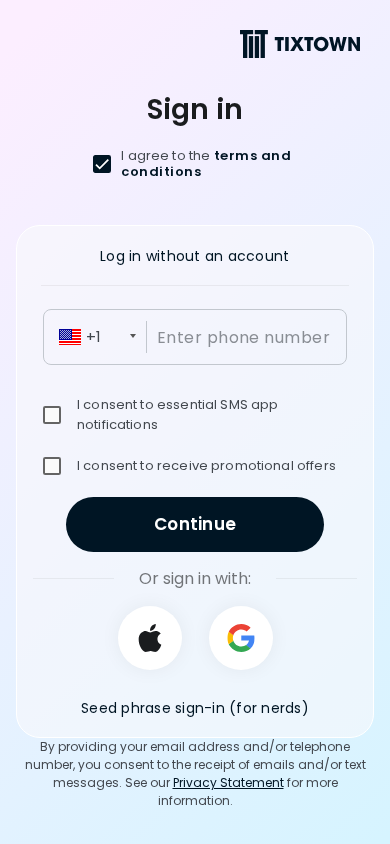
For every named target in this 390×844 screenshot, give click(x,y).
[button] (97, 337)
